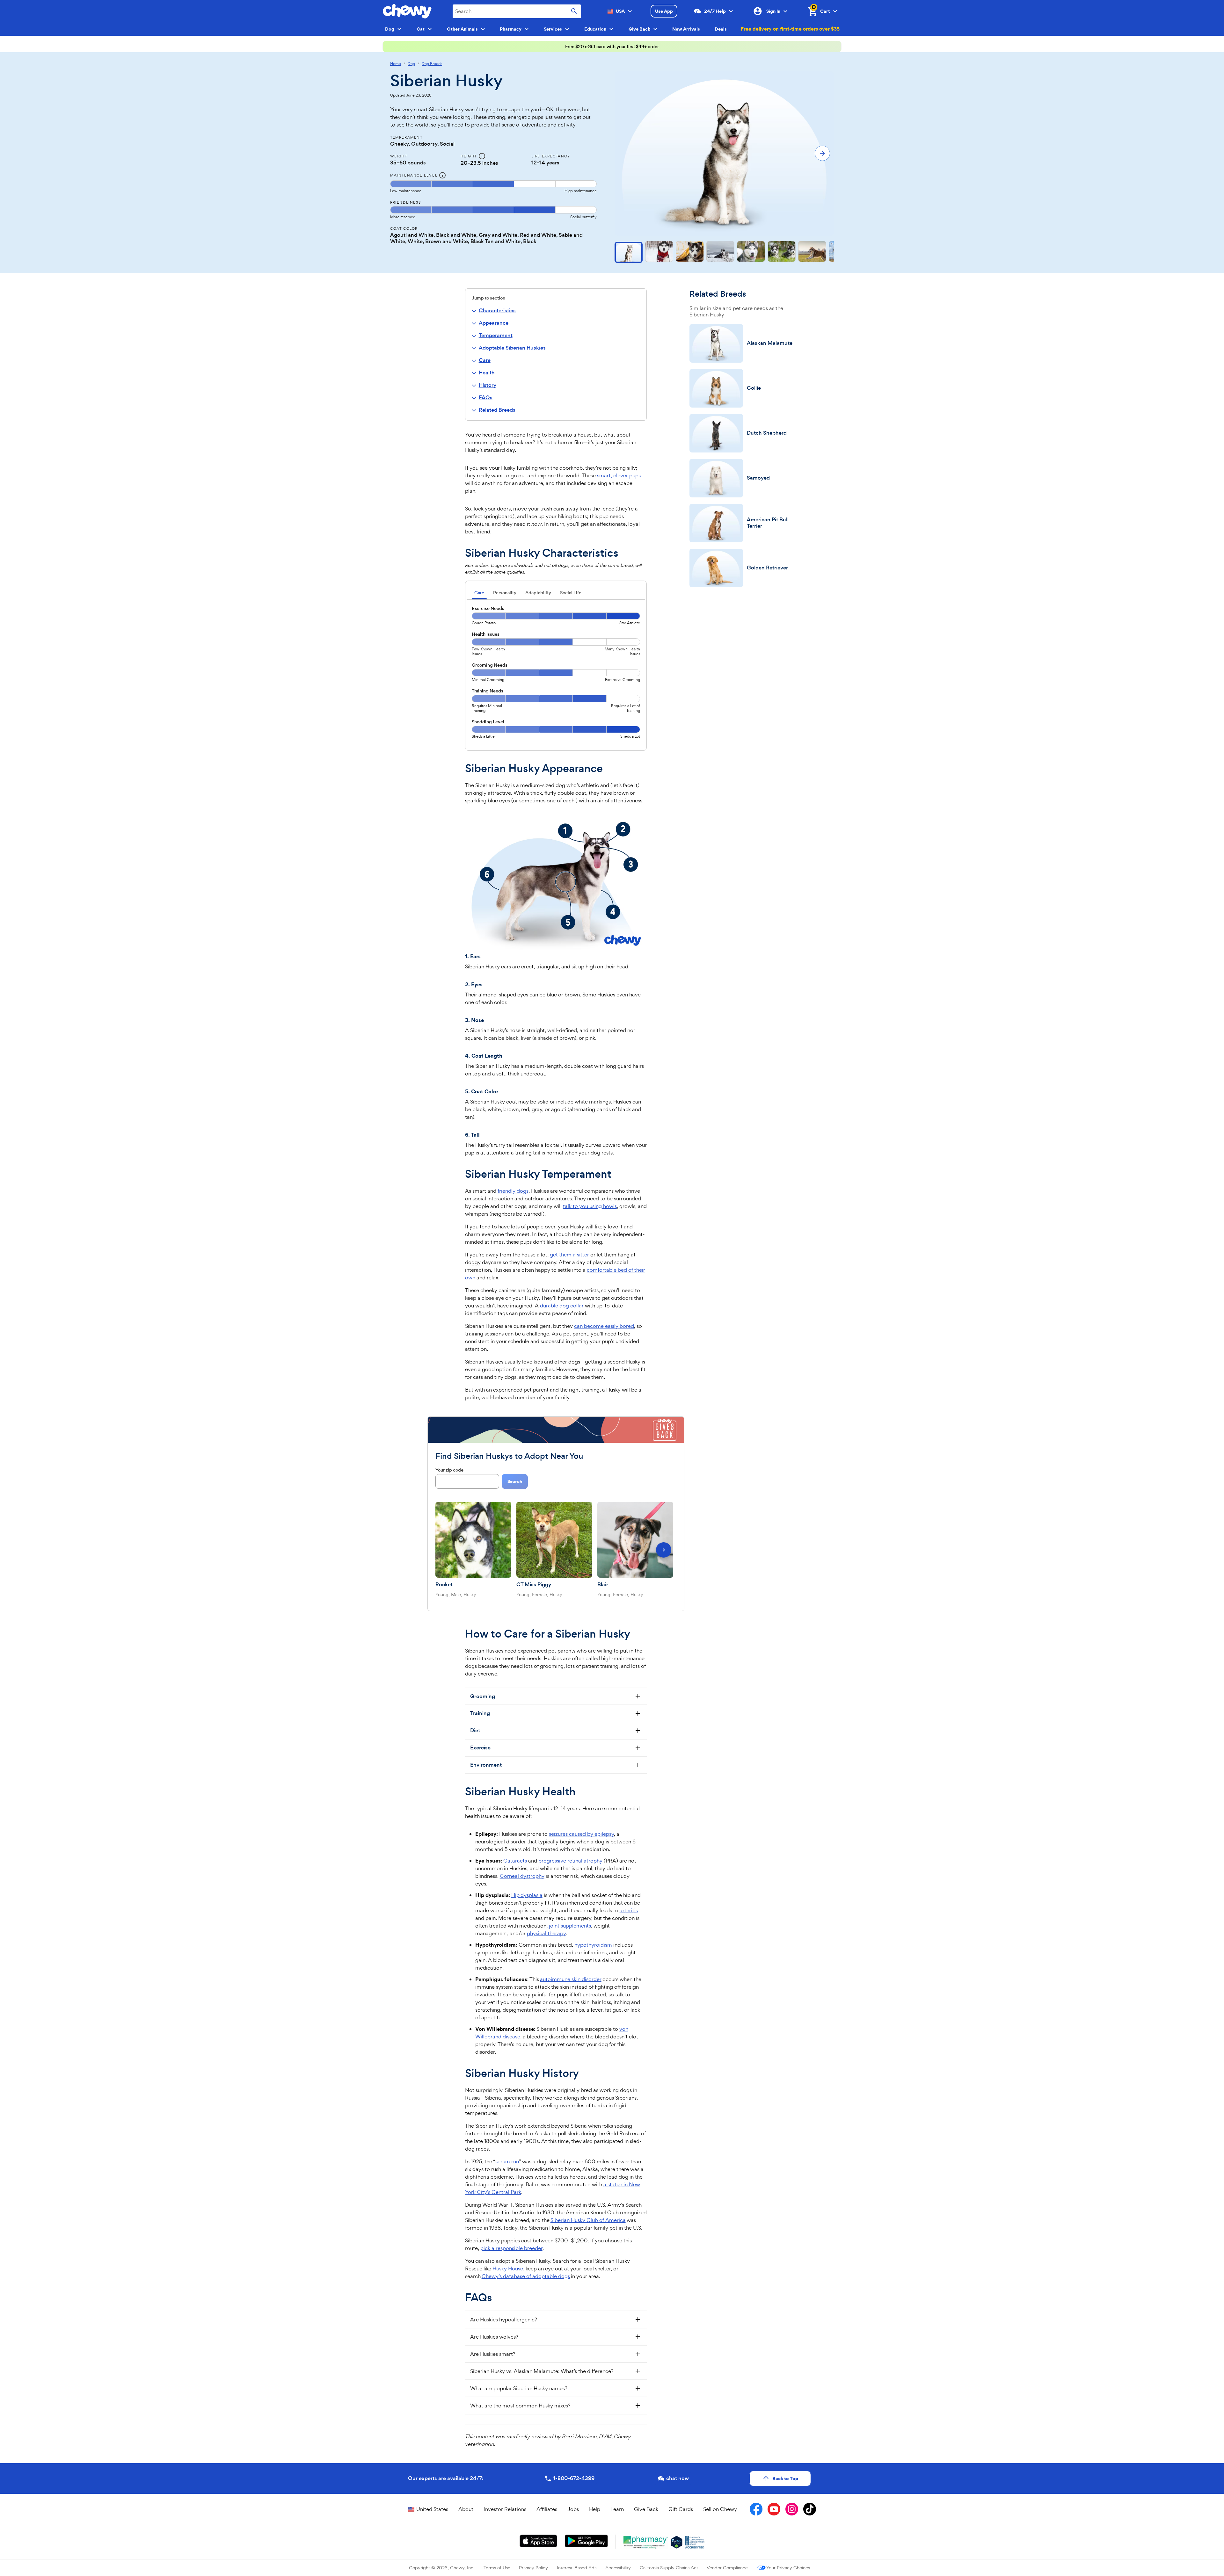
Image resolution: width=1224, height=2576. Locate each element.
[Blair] (635, 1540)
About (466, 2509)
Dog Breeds (432, 64)
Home (396, 64)
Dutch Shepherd (767, 433)
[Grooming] (556, 1697)
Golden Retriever (767, 568)
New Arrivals (686, 29)
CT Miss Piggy (534, 1585)
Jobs (573, 2509)
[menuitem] (507, 310)
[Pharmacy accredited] (695, 2542)
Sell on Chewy (720, 2509)
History (488, 385)
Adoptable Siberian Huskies (512, 348)
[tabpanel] (556, 675)
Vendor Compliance (727, 2568)
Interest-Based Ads (577, 2568)
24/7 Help (715, 11)
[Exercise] (556, 1748)
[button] (629, 252)
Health (487, 373)
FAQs (486, 398)
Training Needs (488, 691)
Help (595, 2509)
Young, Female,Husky (539, 1594)
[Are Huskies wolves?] (556, 2337)
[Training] (556, 1713)
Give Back (646, 2509)
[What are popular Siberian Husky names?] (556, 2388)
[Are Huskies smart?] (556, 2354)
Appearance (494, 323)
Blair (603, 1585)
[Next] (664, 1550)
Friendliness (405, 202)
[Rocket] (473, 1540)
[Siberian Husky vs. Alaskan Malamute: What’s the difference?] (556, 2371)
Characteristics (497, 311)
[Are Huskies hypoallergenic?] (556, 2319)
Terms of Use (497, 2568)
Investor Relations (505, 2509)
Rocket (444, 1585)
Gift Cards (681, 2509)
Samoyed (758, 478)
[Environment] (556, 1765)
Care (485, 360)
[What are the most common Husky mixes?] (556, 2406)
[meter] (493, 187)
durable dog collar (561, 1306)
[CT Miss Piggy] (554, 1540)
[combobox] (517, 11)
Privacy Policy (533, 2568)
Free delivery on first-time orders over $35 (790, 29)
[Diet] (556, 1731)
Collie (754, 388)
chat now (678, 2478)
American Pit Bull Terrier (768, 523)
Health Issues (486, 634)
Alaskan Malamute (770, 343)
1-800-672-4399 (574, 2478)
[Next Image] (822, 153)
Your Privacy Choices (788, 2568)
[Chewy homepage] (407, 11)
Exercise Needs (488, 608)
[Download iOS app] (539, 2541)
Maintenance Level (414, 175)
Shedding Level (488, 722)
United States (432, 2509)
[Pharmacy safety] (677, 2542)
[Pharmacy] (646, 2542)
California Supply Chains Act (669, 2568)
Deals (721, 29)
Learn (617, 2509)
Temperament (496, 335)
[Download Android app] (586, 2541)
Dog (411, 64)
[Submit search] (574, 11)
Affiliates (547, 2509)
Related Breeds (497, 410)
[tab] (479, 593)
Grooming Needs (490, 665)
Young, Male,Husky (456, 1594)
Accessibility (618, 2568)
